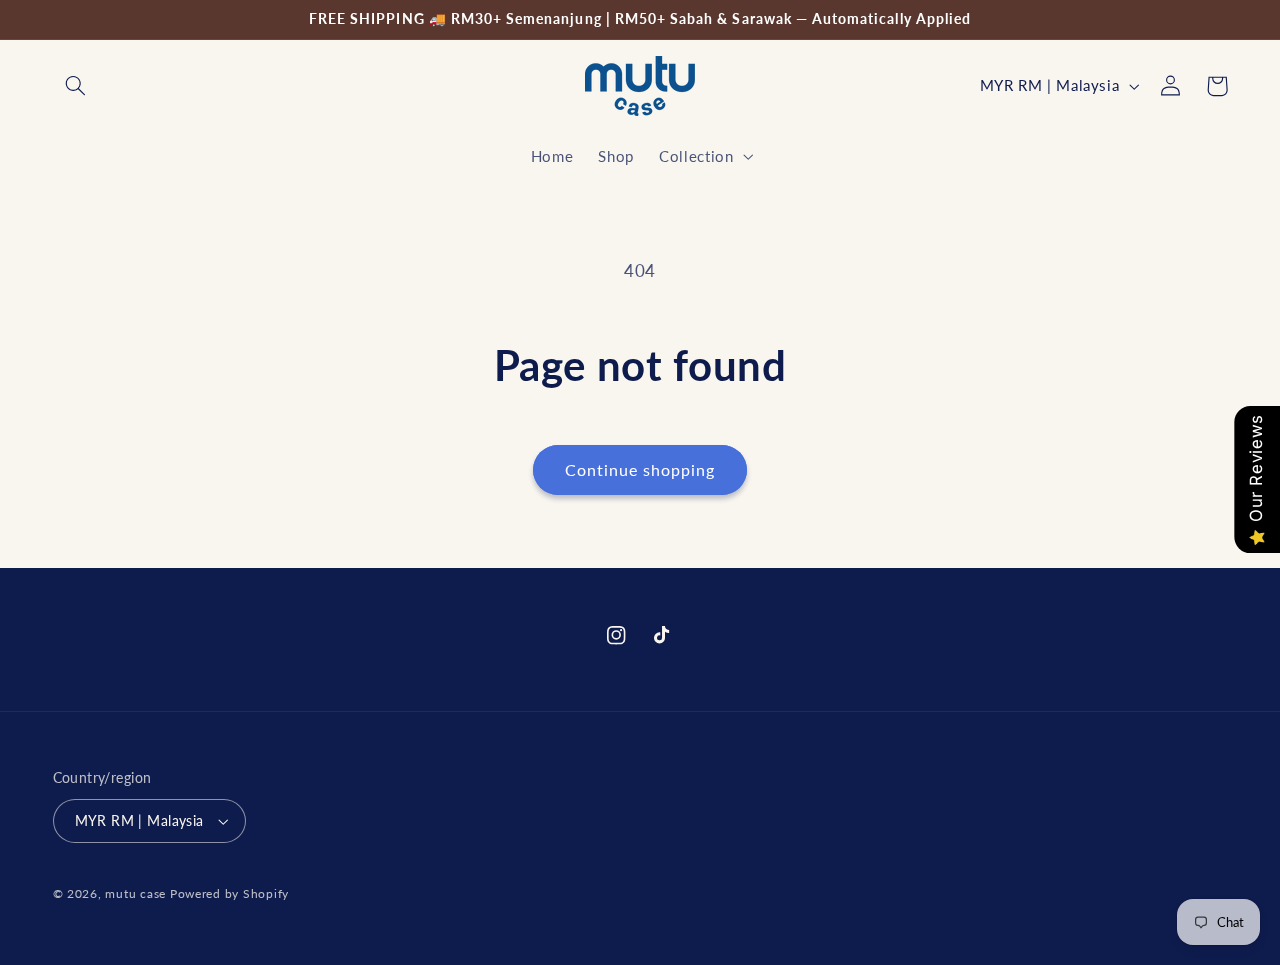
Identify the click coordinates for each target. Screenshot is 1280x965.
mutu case (135, 893)
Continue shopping (640, 469)
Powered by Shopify (229, 893)
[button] (76, 86)
